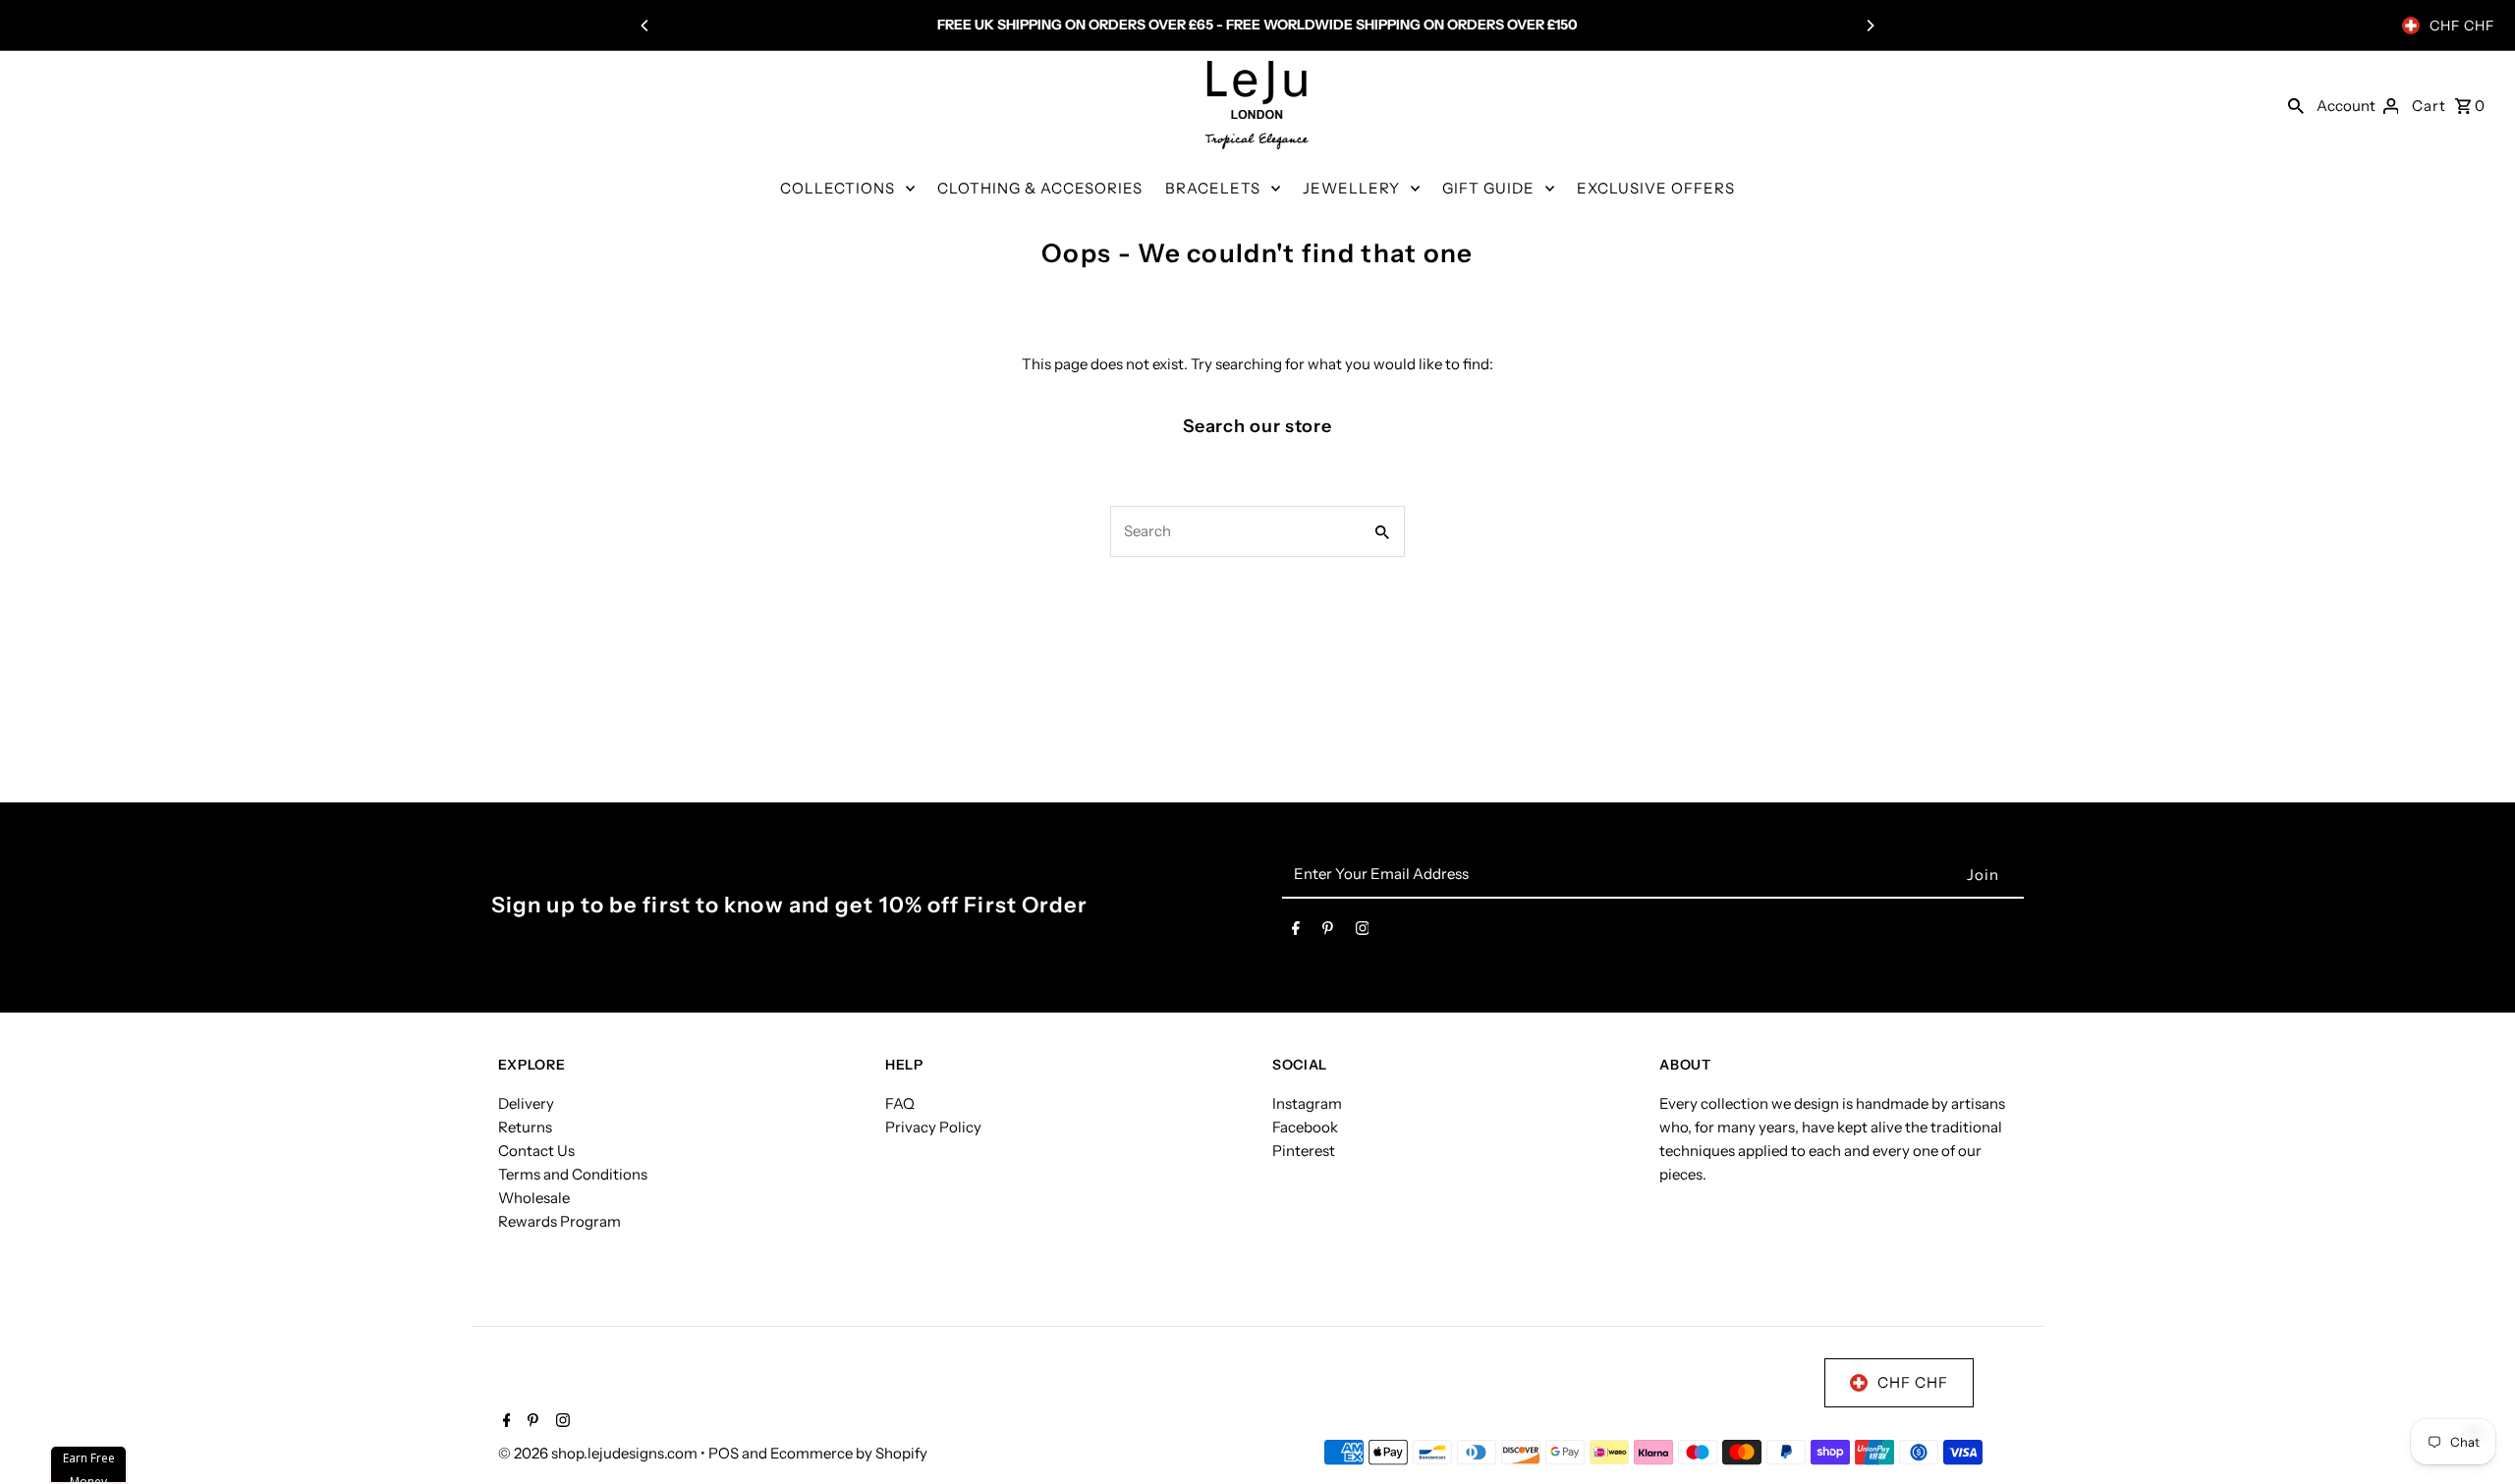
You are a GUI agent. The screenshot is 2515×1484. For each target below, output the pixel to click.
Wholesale (534, 1198)
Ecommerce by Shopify (849, 1453)
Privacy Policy (933, 1127)
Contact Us (536, 1151)
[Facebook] (1296, 932)
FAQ (900, 1103)
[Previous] (645, 26)
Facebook (1305, 1127)
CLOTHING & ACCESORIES (1040, 188)
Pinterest (1304, 1151)
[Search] (2296, 105)
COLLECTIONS (838, 188)
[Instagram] (1363, 932)
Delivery (526, 1103)
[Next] (1870, 26)
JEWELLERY (1351, 188)
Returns (525, 1127)
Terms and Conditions (573, 1174)
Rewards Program (559, 1221)
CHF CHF (2462, 26)
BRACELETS (1213, 188)
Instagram (1307, 1103)
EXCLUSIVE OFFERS (1656, 188)
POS (724, 1453)
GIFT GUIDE (1488, 188)
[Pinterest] (1328, 932)
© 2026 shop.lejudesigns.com (599, 1453)
